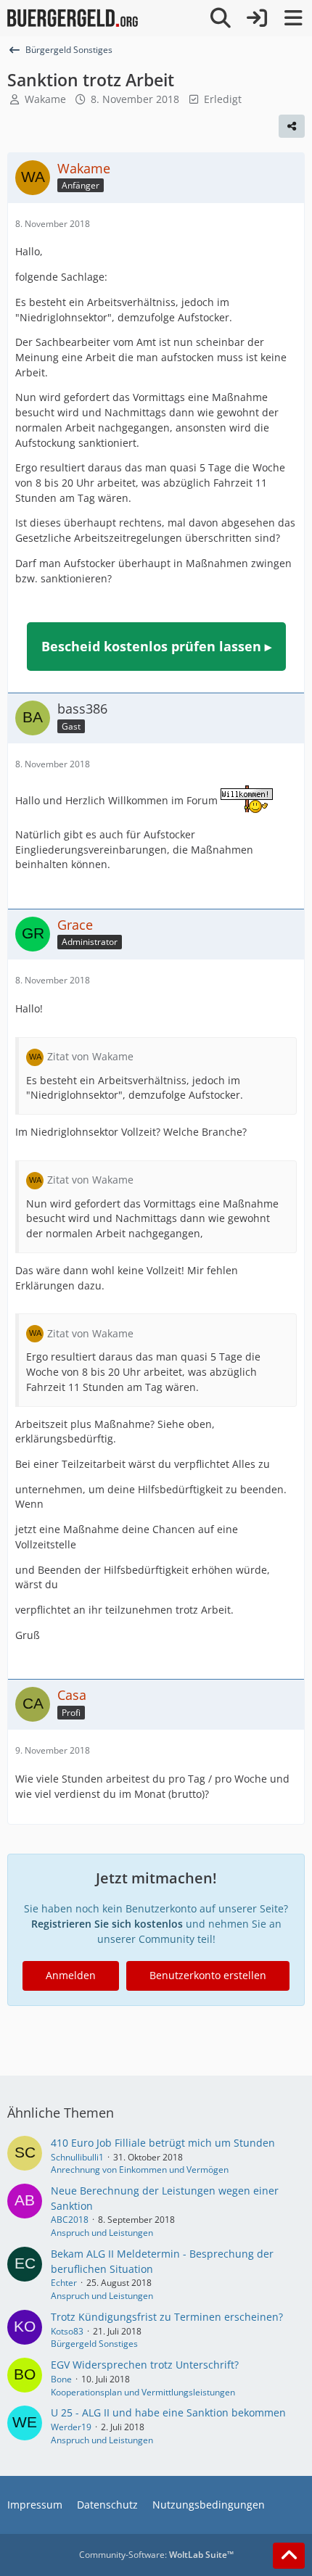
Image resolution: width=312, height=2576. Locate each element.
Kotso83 (67, 2331)
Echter (64, 2283)
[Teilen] (292, 126)
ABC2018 (70, 2220)
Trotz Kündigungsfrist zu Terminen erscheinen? (167, 2317)
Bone (61, 2379)
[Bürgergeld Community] (73, 18)
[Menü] (293, 18)
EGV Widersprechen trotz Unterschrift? (145, 2365)
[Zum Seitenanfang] (289, 2556)
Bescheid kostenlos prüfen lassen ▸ (156, 646)
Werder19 (71, 2427)
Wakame (45, 99)
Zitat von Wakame (90, 1056)
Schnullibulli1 (77, 2157)
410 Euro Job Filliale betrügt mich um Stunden (163, 2143)
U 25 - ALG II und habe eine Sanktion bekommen (168, 2412)
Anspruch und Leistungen (102, 2233)
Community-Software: (156, 2555)
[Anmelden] (257, 18)
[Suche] (221, 18)
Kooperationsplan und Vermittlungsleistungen (143, 2392)
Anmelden (71, 1975)
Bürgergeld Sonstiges (94, 2344)
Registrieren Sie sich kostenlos (107, 1924)
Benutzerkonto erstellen (208, 1975)
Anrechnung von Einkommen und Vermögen (140, 2170)
